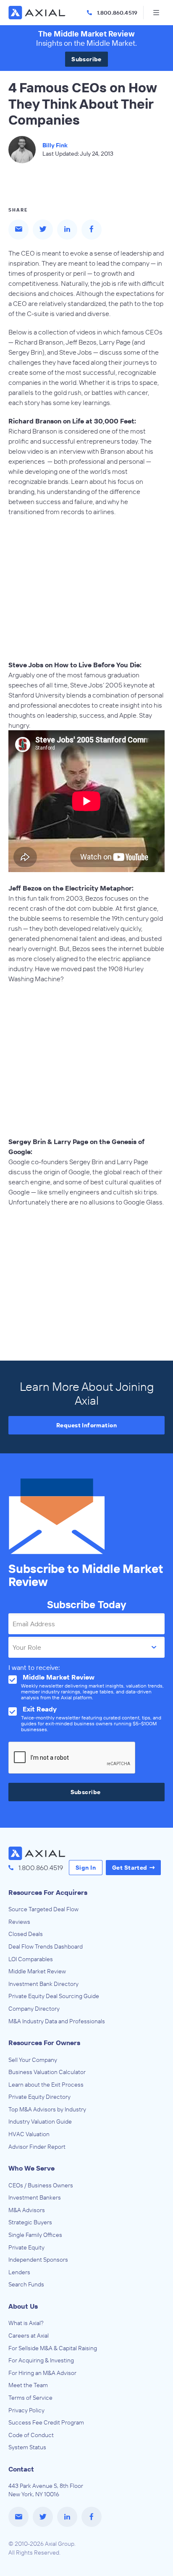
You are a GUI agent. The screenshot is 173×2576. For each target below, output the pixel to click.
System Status (27, 2447)
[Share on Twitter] (43, 230)
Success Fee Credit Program (46, 2422)
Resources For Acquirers (48, 1892)
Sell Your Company (33, 2060)
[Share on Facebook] (92, 230)
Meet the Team (28, 2385)
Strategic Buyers (30, 2222)
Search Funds (26, 2284)
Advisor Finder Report (37, 2147)
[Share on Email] (18, 230)
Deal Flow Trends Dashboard (46, 1946)
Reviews (19, 1922)
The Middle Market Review (86, 34)
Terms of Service (30, 2398)
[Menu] (156, 13)
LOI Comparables (31, 1959)
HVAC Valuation (29, 2134)
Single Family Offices (35, 2235)
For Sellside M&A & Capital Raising (53, 2348)
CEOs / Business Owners (41, 2185)
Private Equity (26, 2247)
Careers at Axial (29, 2336)
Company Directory (34, 2009)
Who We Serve (31, 2168)
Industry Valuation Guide (40, 2121)
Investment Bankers (35, 2197)
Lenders (19, 2272)
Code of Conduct (31, 2435)
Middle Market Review (37, 1971)
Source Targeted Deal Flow (43, 1909)
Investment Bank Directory (43, 1984)
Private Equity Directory (39, 2097)
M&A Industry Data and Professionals (57, 2021)
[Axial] (38, 13)
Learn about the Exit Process (46, 2085)
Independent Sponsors (38, 2260)
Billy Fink (55, 145)
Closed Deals (26, 1934)
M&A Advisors (27, 2210)
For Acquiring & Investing (41, 2360)
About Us (23, 2306)
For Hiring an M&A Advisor (42, 2373)
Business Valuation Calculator (47, 2072)
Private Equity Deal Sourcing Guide (54, 1996)
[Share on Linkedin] (67, 230)
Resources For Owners (44, 2043)
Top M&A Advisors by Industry (47, 2109)
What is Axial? (26, 2323)
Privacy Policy (26, 2410)
